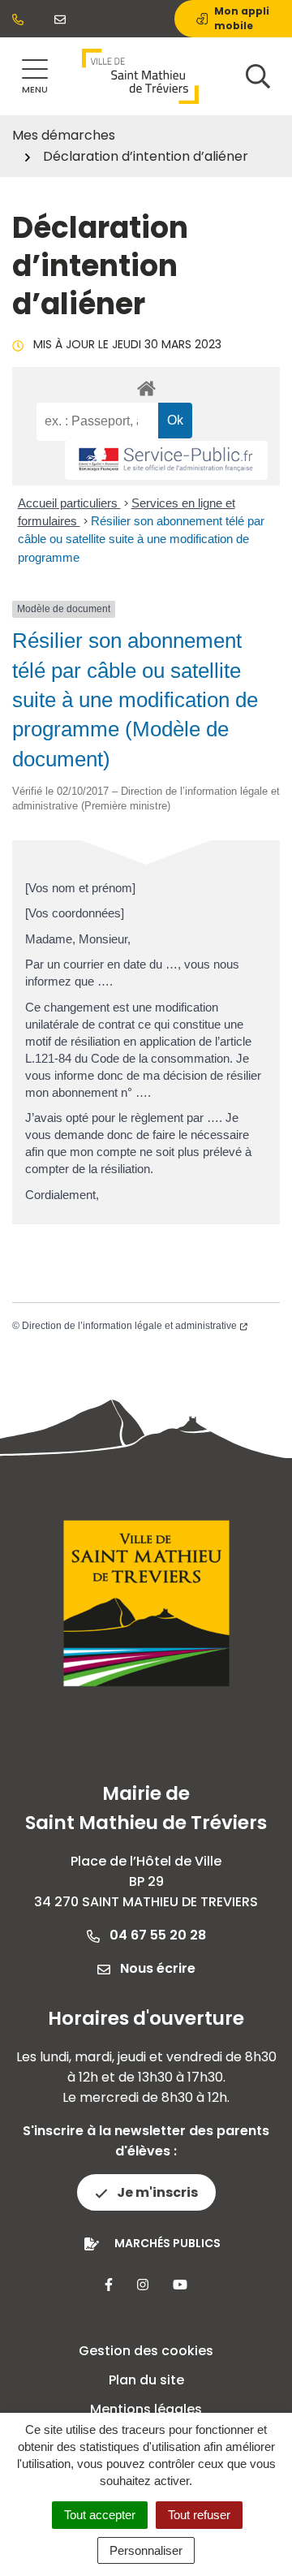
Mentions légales (146, 2409)
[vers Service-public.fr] (166, 461)
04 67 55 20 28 (156, 1935)
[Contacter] (63, 19)
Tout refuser (199, 2515)
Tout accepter (100, 2515)
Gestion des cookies (146, 2351)
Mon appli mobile (242, 18)
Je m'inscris (156, 2192)
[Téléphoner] (21, 19)
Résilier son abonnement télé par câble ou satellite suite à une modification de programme (141, 539)
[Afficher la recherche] (258, 76)
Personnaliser (146, 2550)
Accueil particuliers (69, 503)
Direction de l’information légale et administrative (129, 1326)
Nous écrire (156, 1968)
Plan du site (146, 2380)
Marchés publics (167, 2243)
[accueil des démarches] (146, 386)
